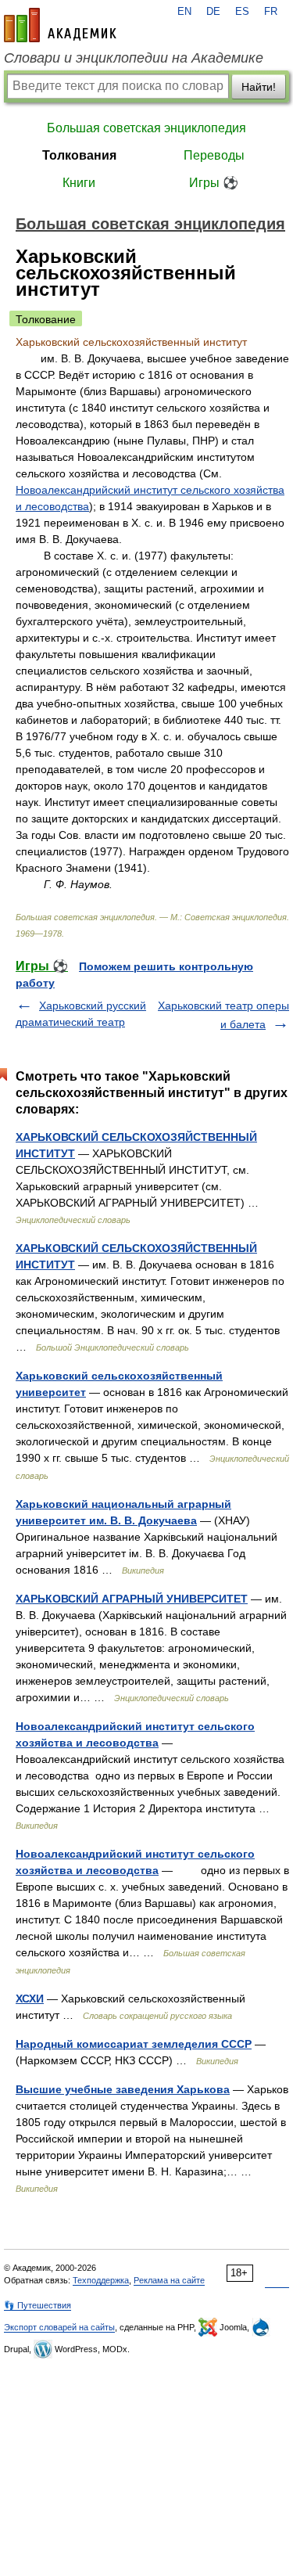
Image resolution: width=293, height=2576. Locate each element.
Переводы (214, 155)
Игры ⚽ (214, 183)
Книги (79, 183)
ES (242, 12)
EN (184, 12)
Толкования (79, 155)
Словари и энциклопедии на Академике (134, 58)
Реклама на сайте (169, 2280)
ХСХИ (30, 1999)
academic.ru (60, 25)
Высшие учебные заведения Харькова (123, 2089)
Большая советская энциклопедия (146, 128)
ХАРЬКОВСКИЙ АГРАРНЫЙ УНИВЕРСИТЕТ (132, 1599)
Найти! (259, 87)
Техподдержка (101, 2280)
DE (213, 12)
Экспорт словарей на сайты (59, 2327)
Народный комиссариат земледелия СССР (134, 2044)
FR (271, 12)
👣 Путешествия (38, 2305)
